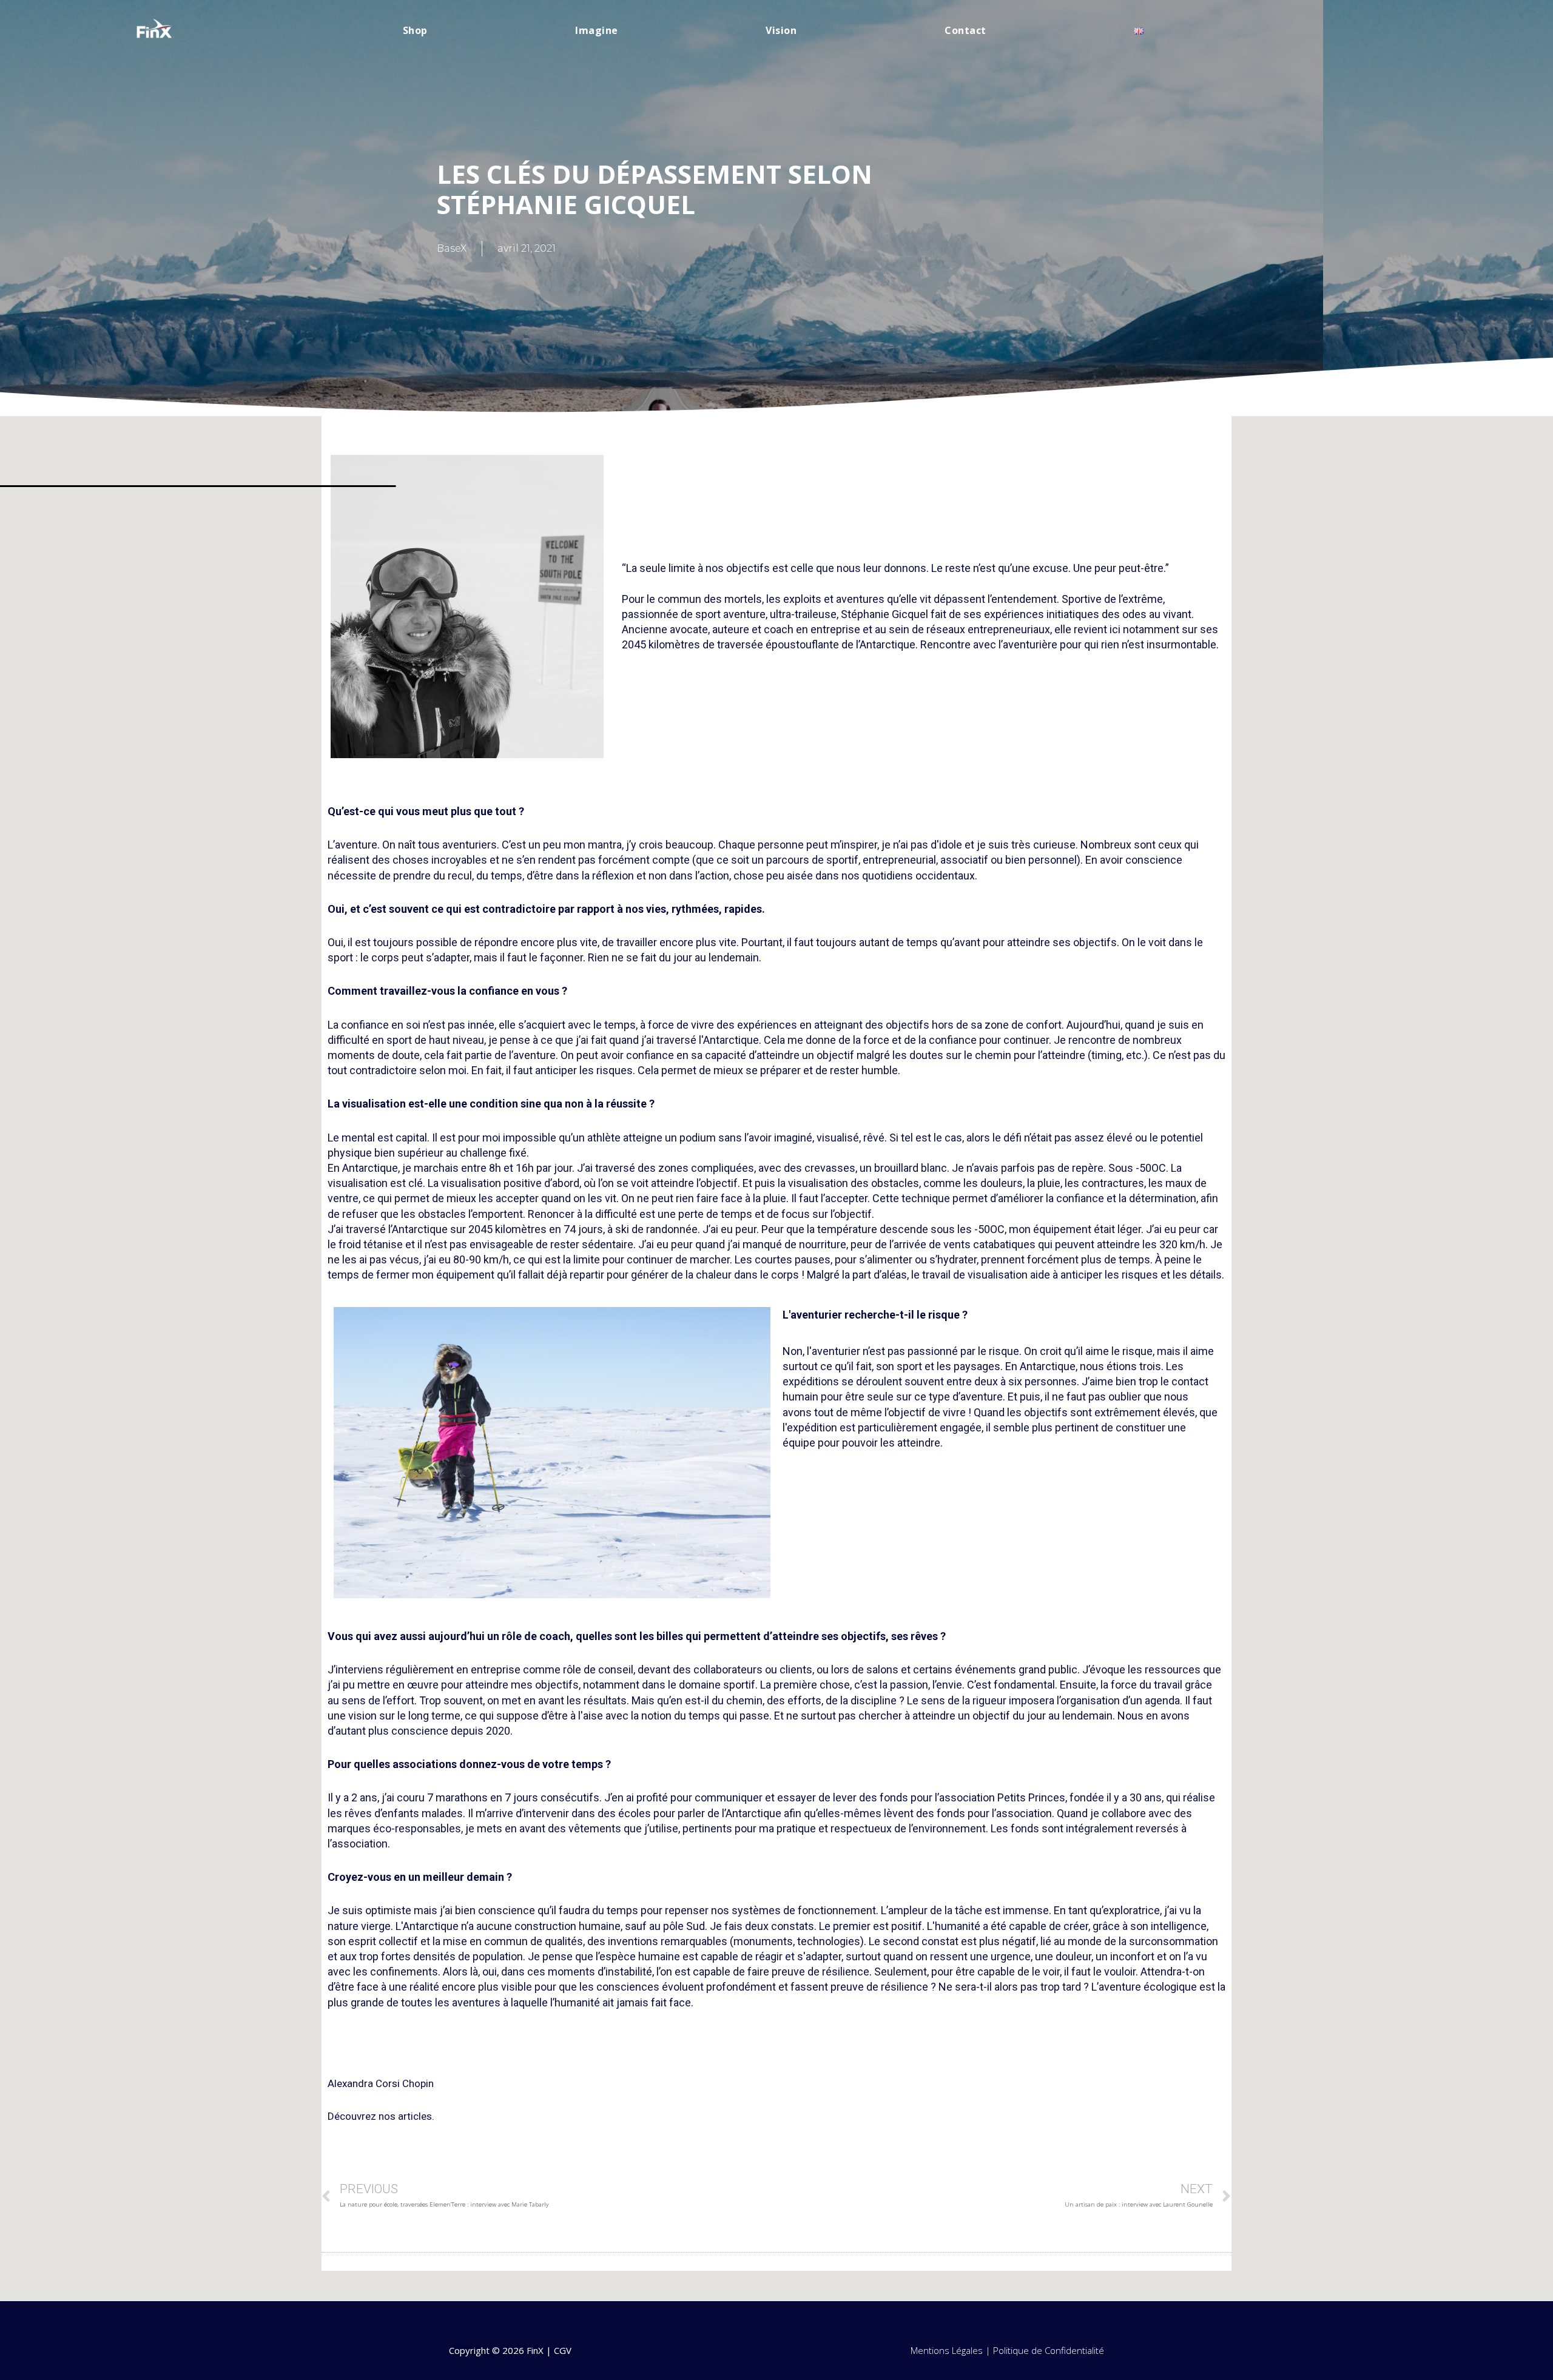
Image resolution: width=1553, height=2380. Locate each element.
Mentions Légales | (952, 2350)
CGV (563, 2350)
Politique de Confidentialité (1049, 2350)
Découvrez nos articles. (381, 2116)
